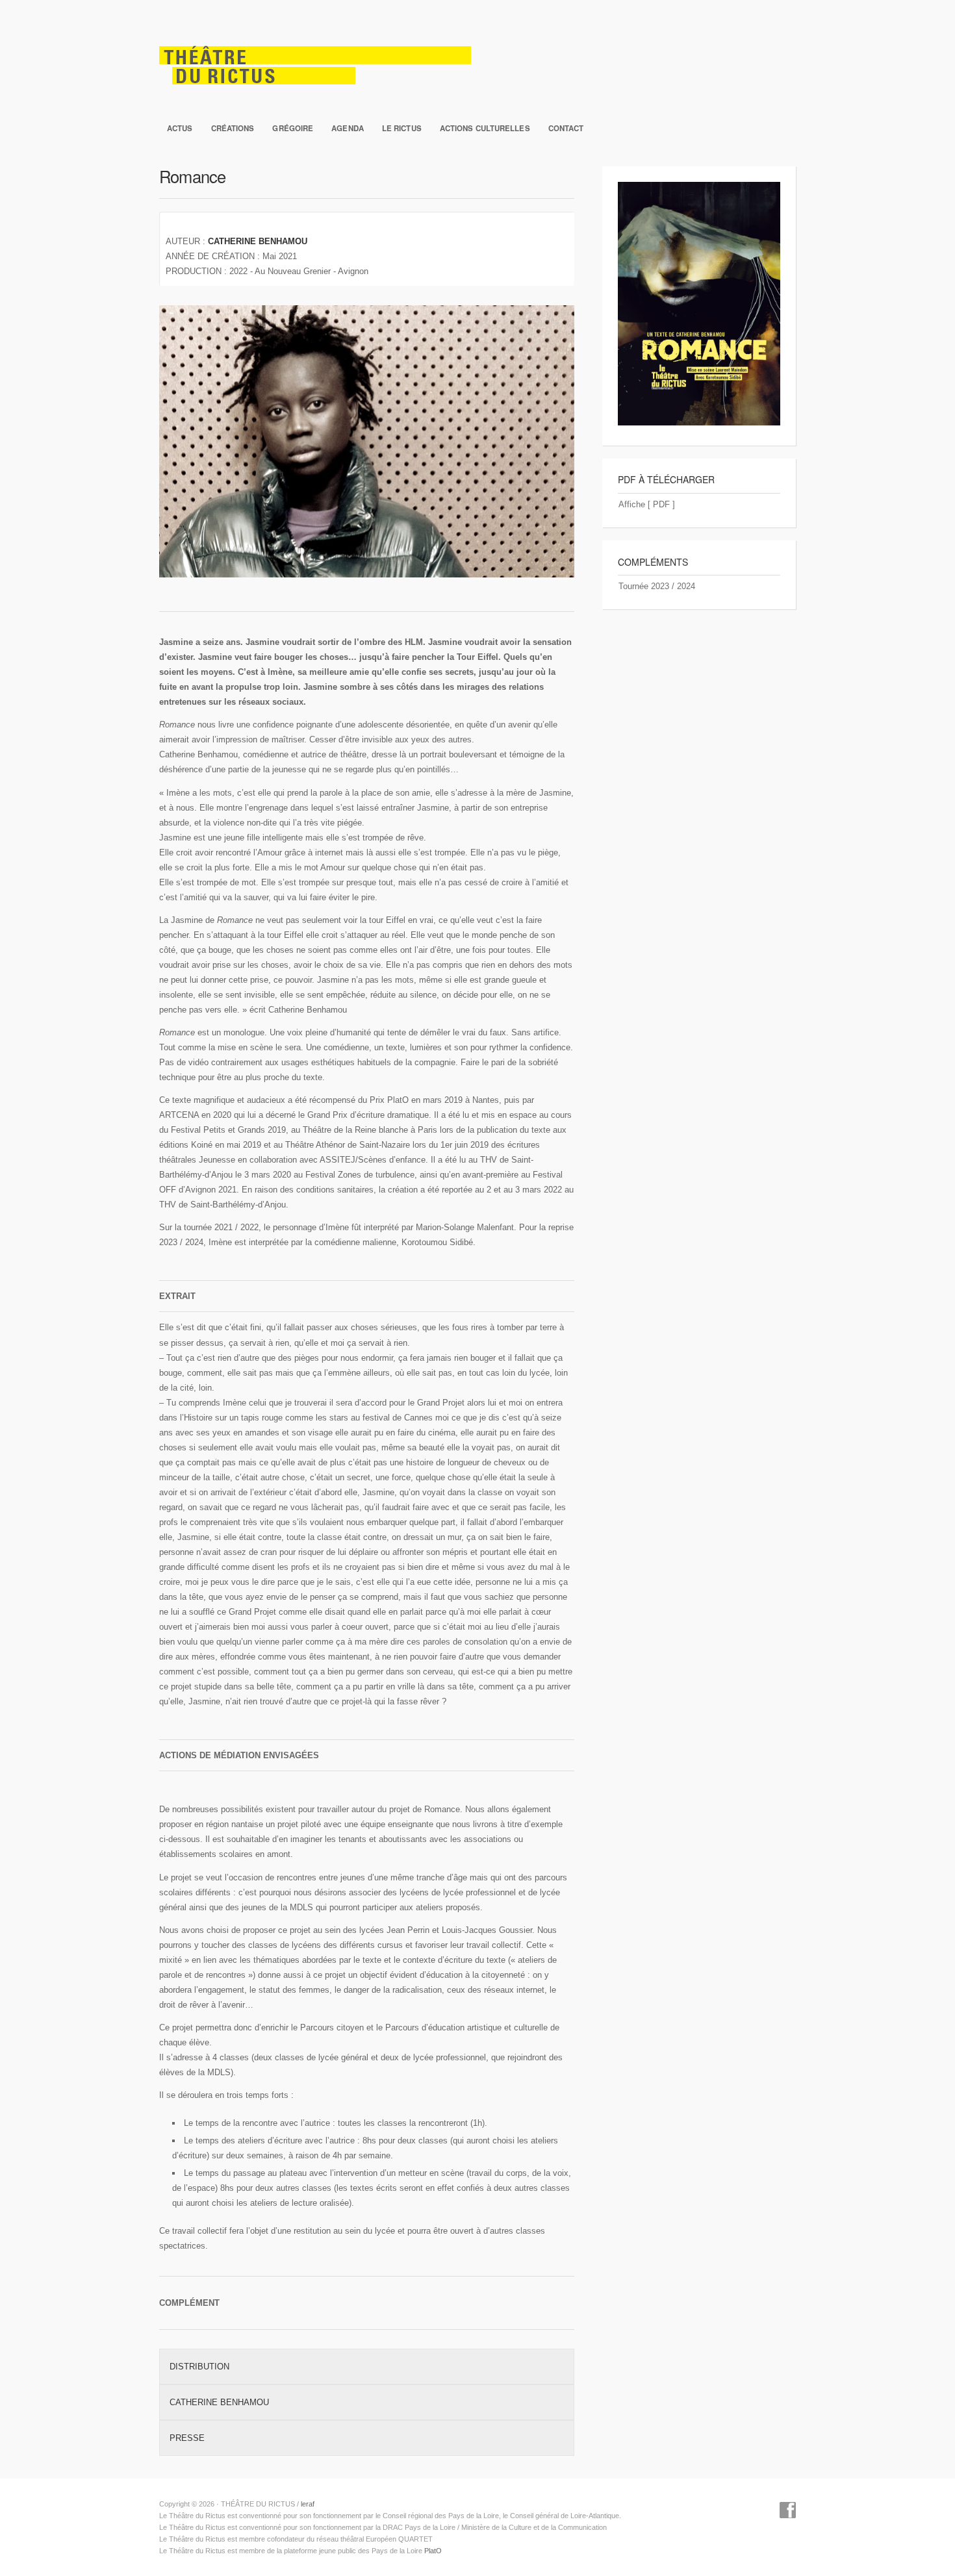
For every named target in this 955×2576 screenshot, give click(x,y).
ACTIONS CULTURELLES (485, 128)
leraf (308, 2504)
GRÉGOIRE (293, 128)
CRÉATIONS (233, 128)
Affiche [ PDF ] (647, 504)
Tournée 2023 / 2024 (657, 586)
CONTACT (566, 128)
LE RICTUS (402, 128)
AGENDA (348, 128)
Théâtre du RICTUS (478, 58)
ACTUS (180, 128)
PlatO (433, 2551)
